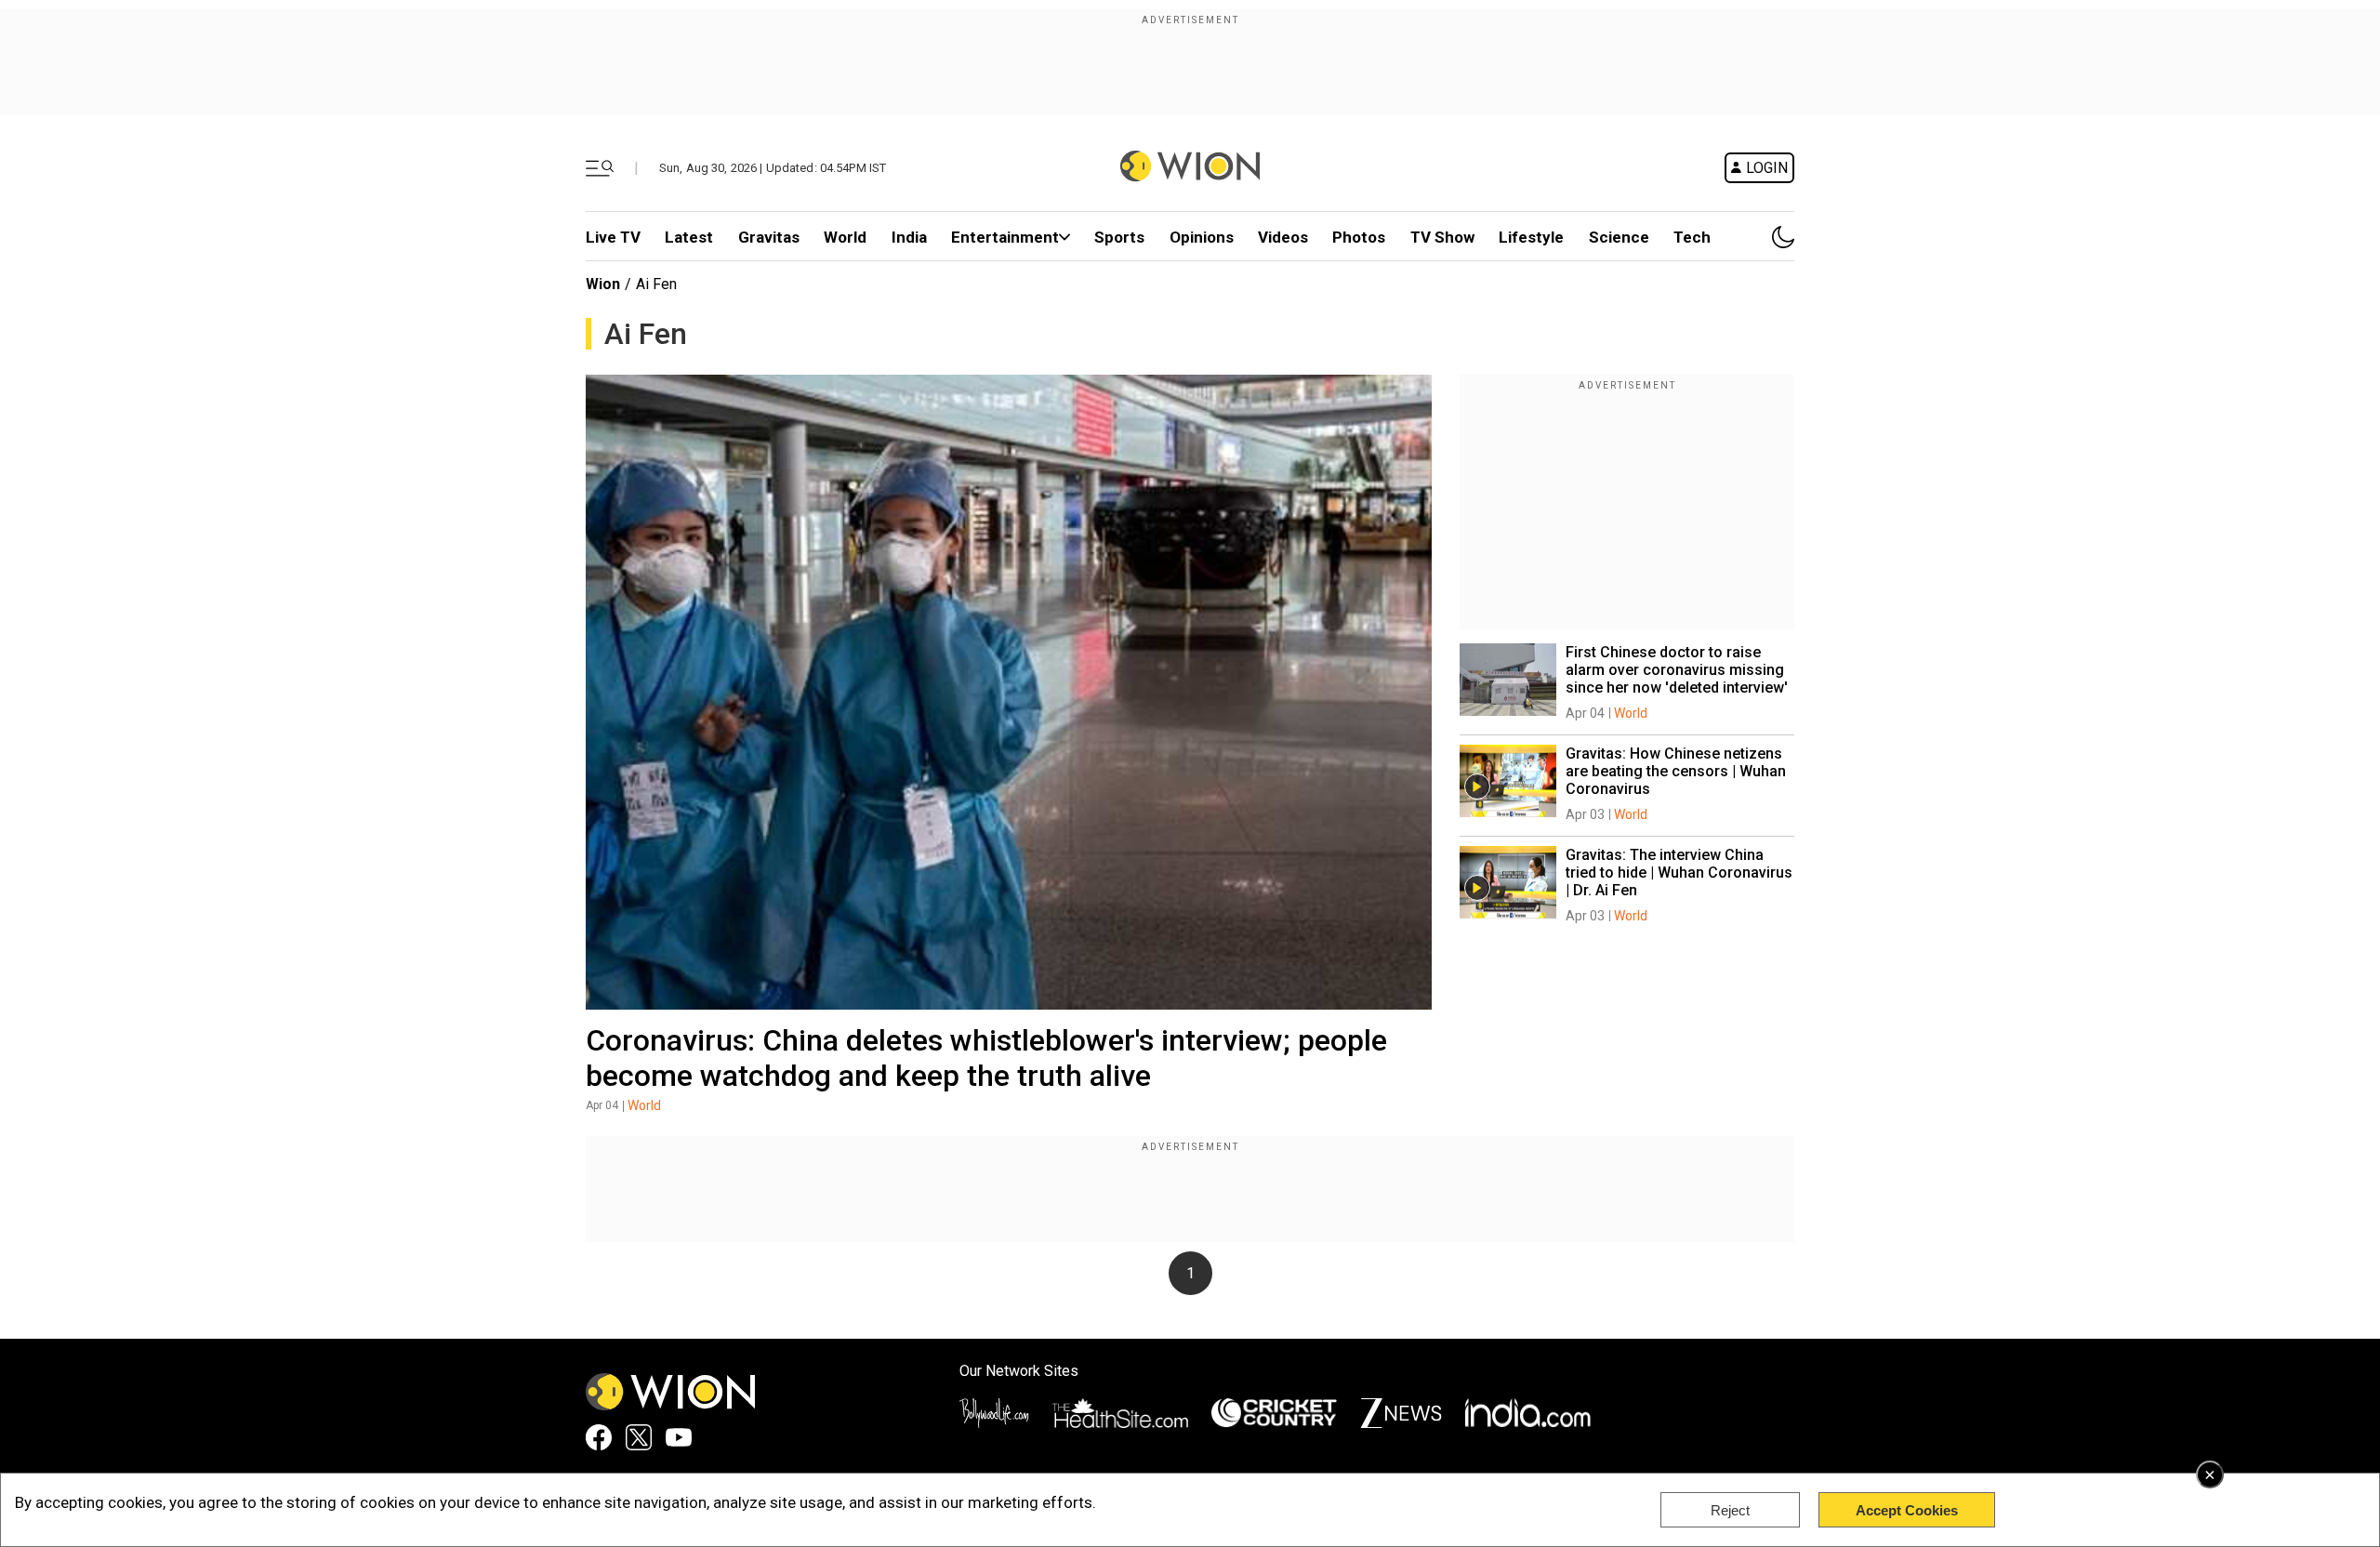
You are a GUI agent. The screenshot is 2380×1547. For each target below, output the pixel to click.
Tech (1692, 237)
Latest (689, 237)
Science (1619, 237)
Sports (1119, 237)
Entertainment (1005, 237)
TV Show (1442, 237)
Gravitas (769, 237)
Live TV (613, 237)
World (845, 237)
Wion (603, 284)
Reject (1730, 1510)
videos (1283, 237)
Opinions (1202, 237)
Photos (1359, 237)
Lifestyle (1531, 237)
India (909, 237)
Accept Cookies (1907, 1510)
